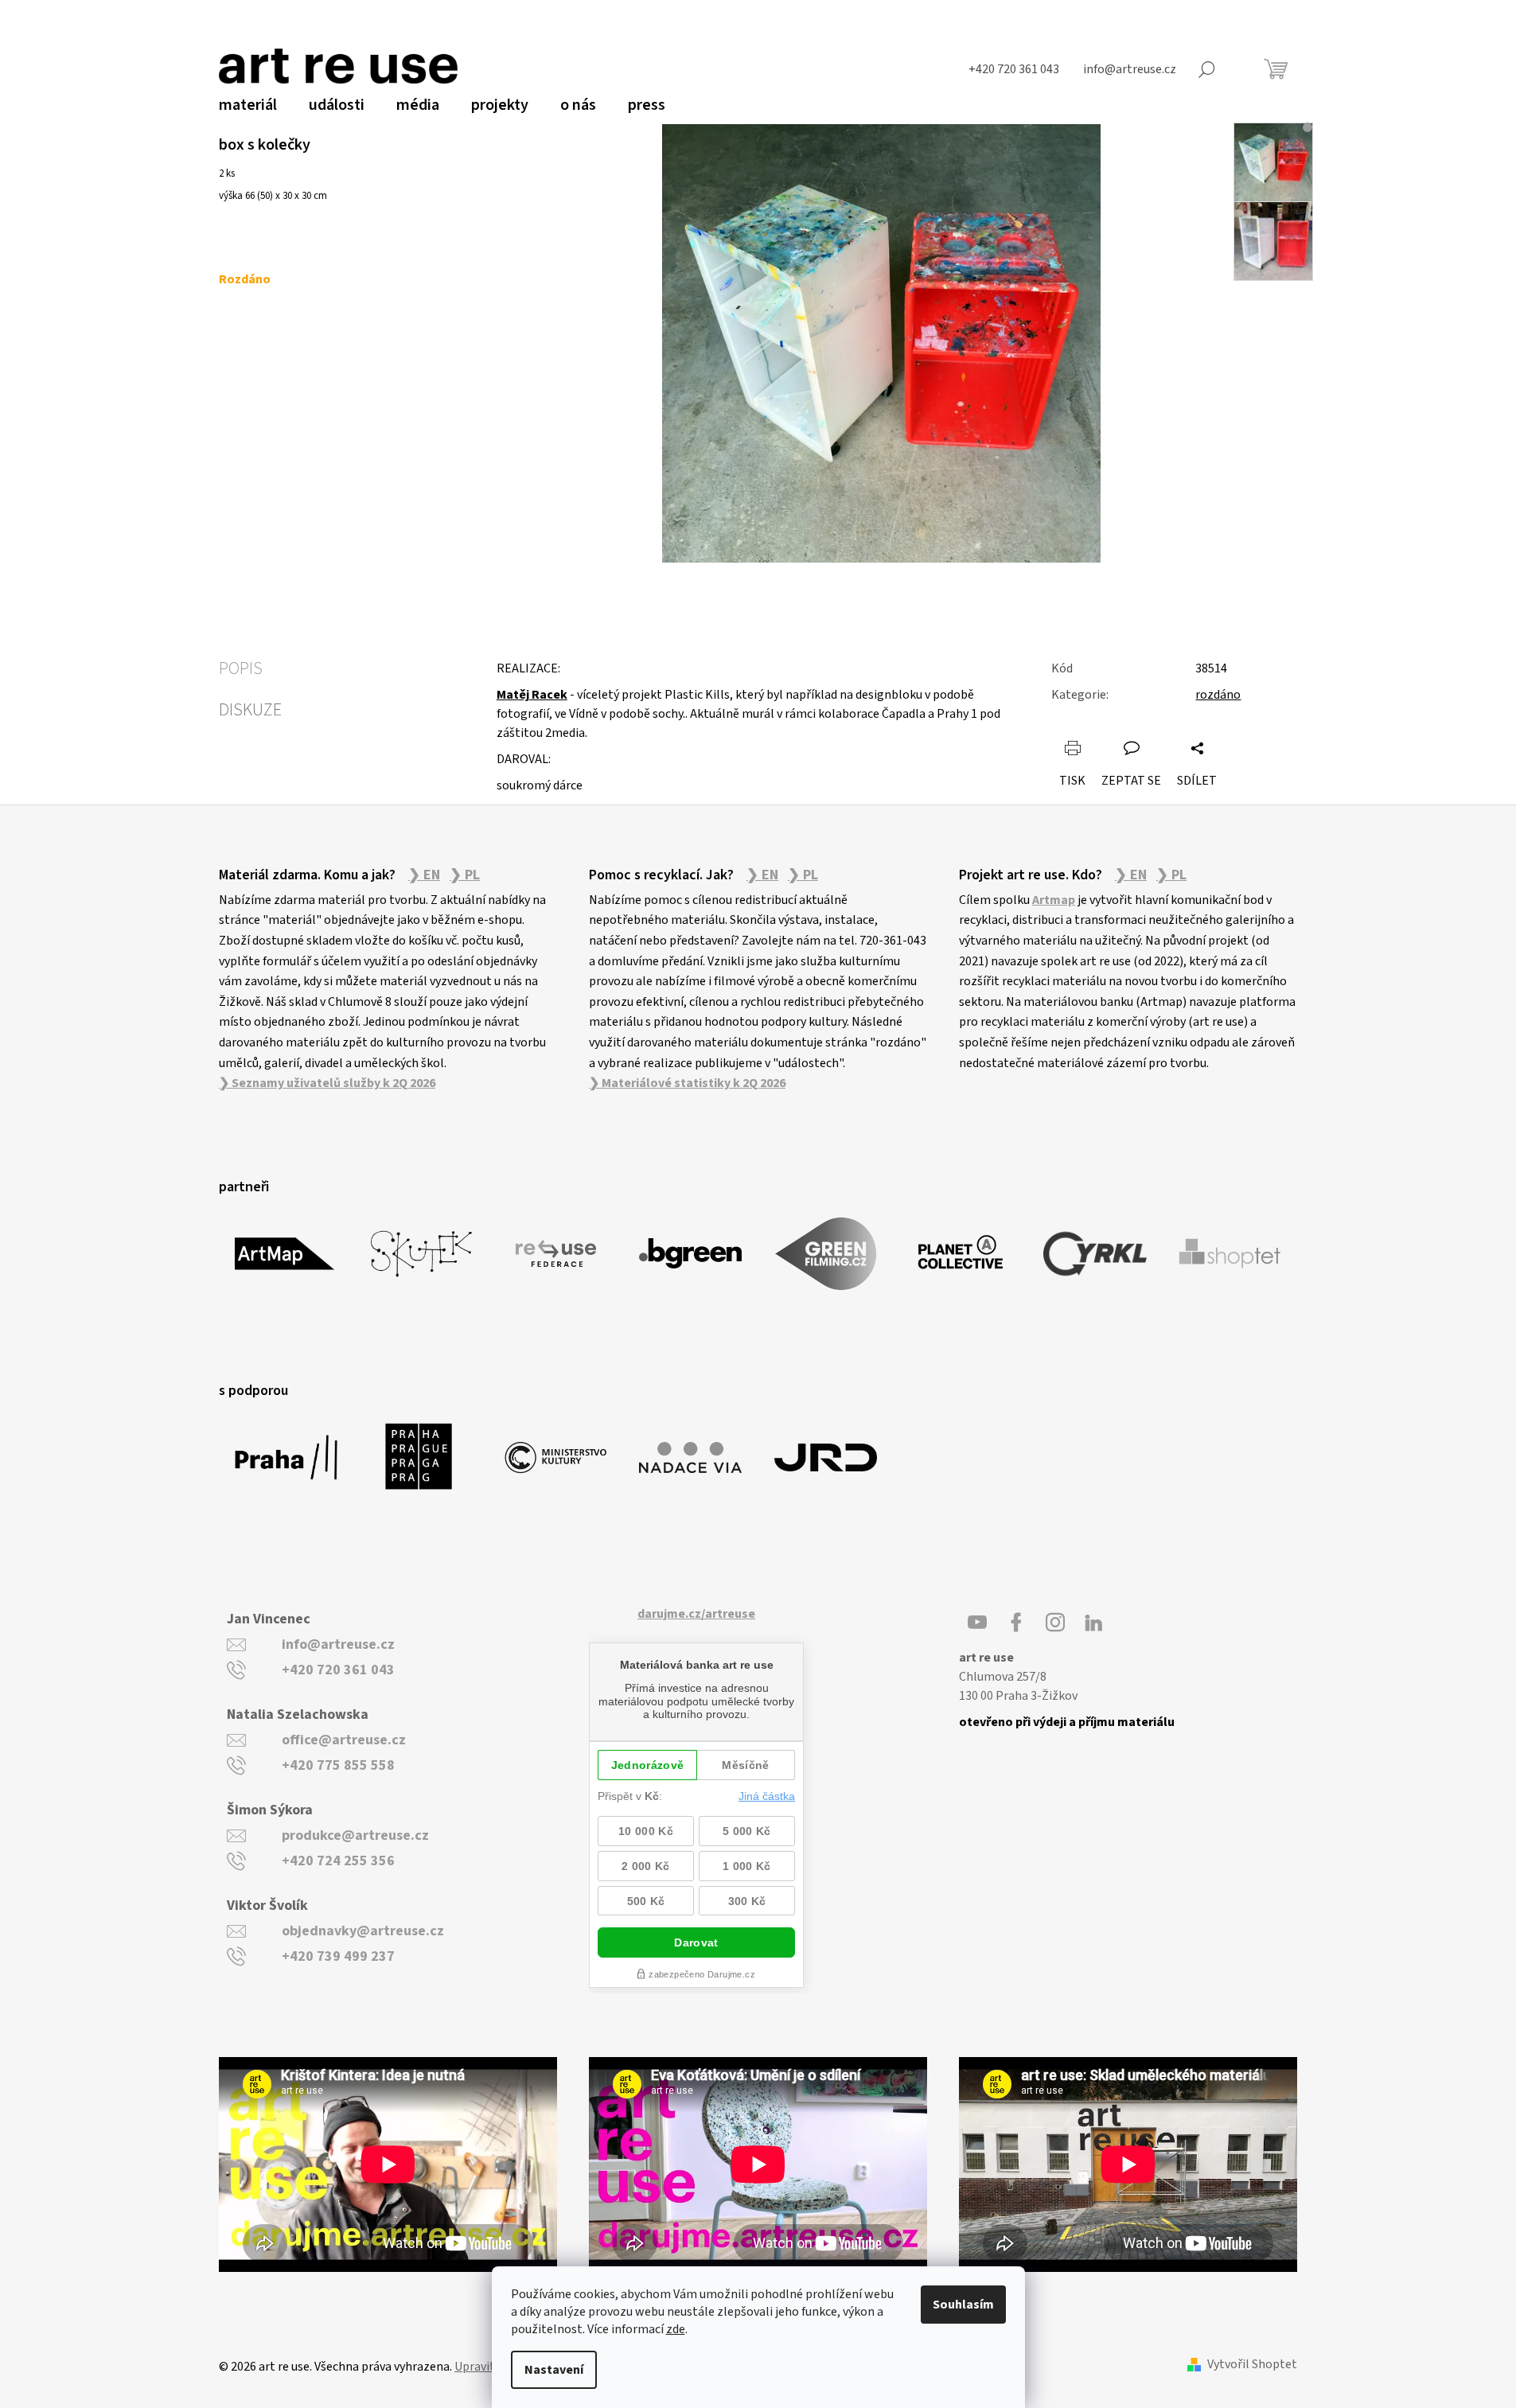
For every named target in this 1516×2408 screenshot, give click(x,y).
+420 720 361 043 (338, 1670)
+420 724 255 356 (338, 1861)
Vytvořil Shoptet (1252, 2365)
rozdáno (1218, 695)
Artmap (1054, 900)
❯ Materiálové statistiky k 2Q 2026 (687, 1083)
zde (676, 2329)
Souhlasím (963, 2305)
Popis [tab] (241, 668)
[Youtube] (977, 1623)
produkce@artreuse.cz (355, 1835)
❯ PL (465, 875)
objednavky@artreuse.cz (363, 1931)
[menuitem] (248, 105)
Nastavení (554, 2370)
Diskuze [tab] (250, 710)
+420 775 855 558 (338, 1765)
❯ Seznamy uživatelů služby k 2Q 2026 (327, 1083)
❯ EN (424, 875)
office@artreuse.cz (344, 1740)
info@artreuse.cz (338, 1644)
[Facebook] (1016, 1623)
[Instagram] (1055, 1623)
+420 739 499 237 (338, 1956)
